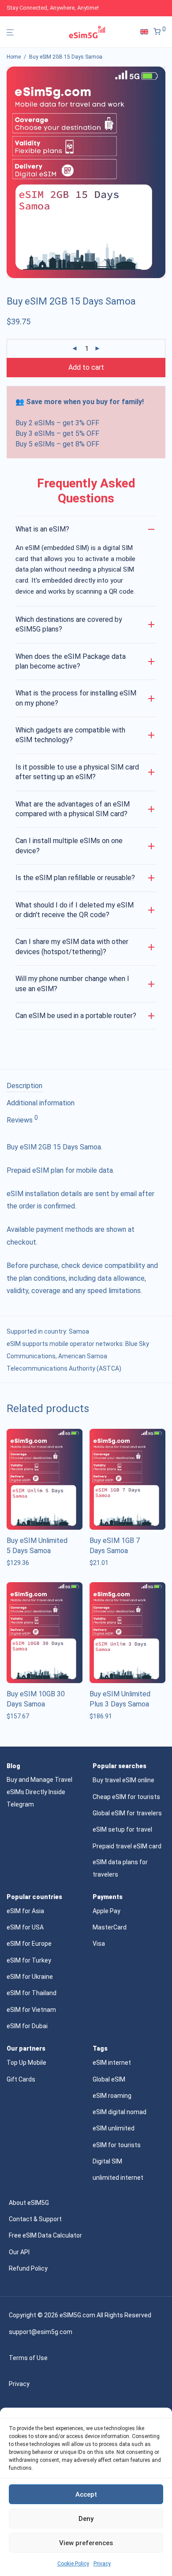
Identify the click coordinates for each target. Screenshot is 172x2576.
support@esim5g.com (41, 2332)
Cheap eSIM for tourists (126, 1797)
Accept (86, 2494)
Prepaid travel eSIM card (127, 1846)
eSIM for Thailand (32, 1993)
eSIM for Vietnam (31, 2010)
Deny (86, 2519)
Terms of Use (28, 2358)
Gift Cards (21, 2079)
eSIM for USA (25, 1927)
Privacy (102, 2564)
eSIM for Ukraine (30, 1977)
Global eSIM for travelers (127, 1813)
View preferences (86, 2543)
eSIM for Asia (25, 1911)
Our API (19, 2252)
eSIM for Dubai (27, 2026)
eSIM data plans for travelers (120, 1868)
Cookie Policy (73, 2564)
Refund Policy (28, 2268)
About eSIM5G (29, 2203)
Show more (20, 1563)
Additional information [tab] (41, 1103)
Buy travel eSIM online (123, 1780)
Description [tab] (24, 1086)
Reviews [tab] (22, 1119)
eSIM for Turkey (29, 1960)
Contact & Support (35, 2219)
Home (14, 57)
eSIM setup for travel (122, 1829)
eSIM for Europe (29, 1944)
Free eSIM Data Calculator (45, 2235)
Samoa (79, 1331)
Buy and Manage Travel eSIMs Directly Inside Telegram (39, 1792)
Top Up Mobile (26, 2063)
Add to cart (86, 367)
